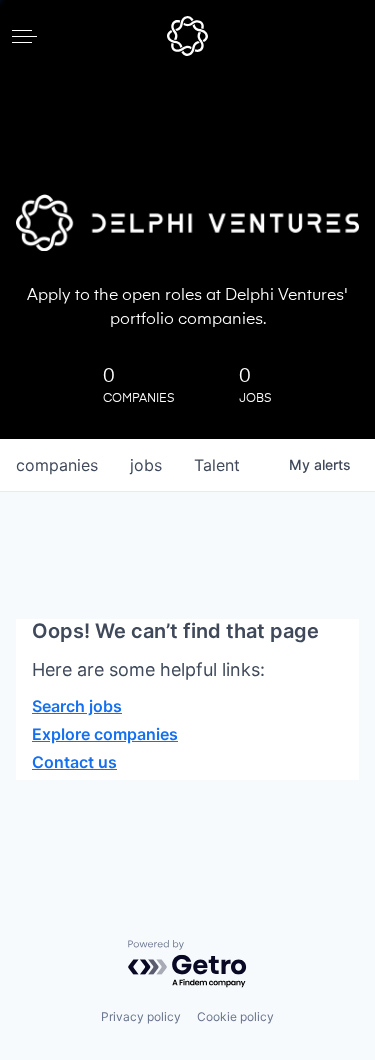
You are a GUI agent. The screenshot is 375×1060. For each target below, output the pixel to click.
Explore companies (105, 734)
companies (57, 465)
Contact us (74, 762)
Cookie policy (235, 1016)
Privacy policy (141, 1016)
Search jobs (77, 706)
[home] (187, 36)
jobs (146, 465)
